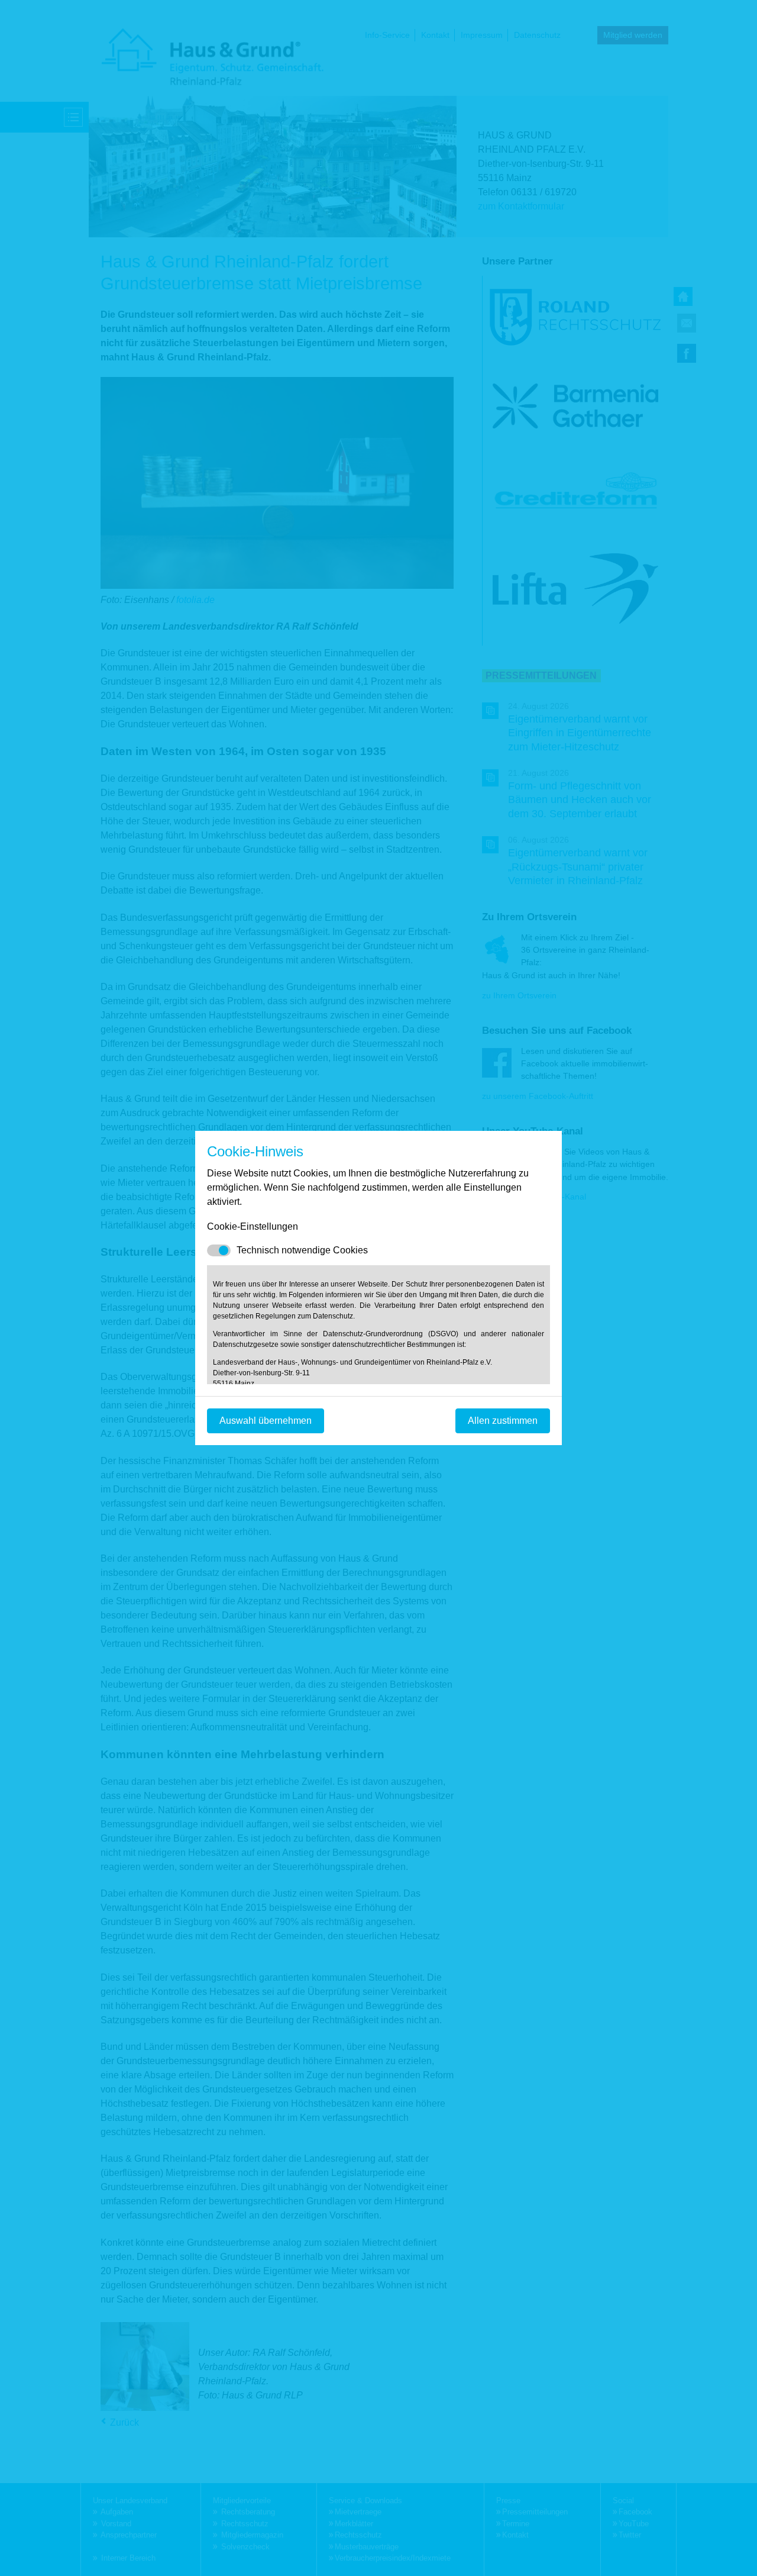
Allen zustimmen (503, 1421)
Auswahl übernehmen (266, 1421)
